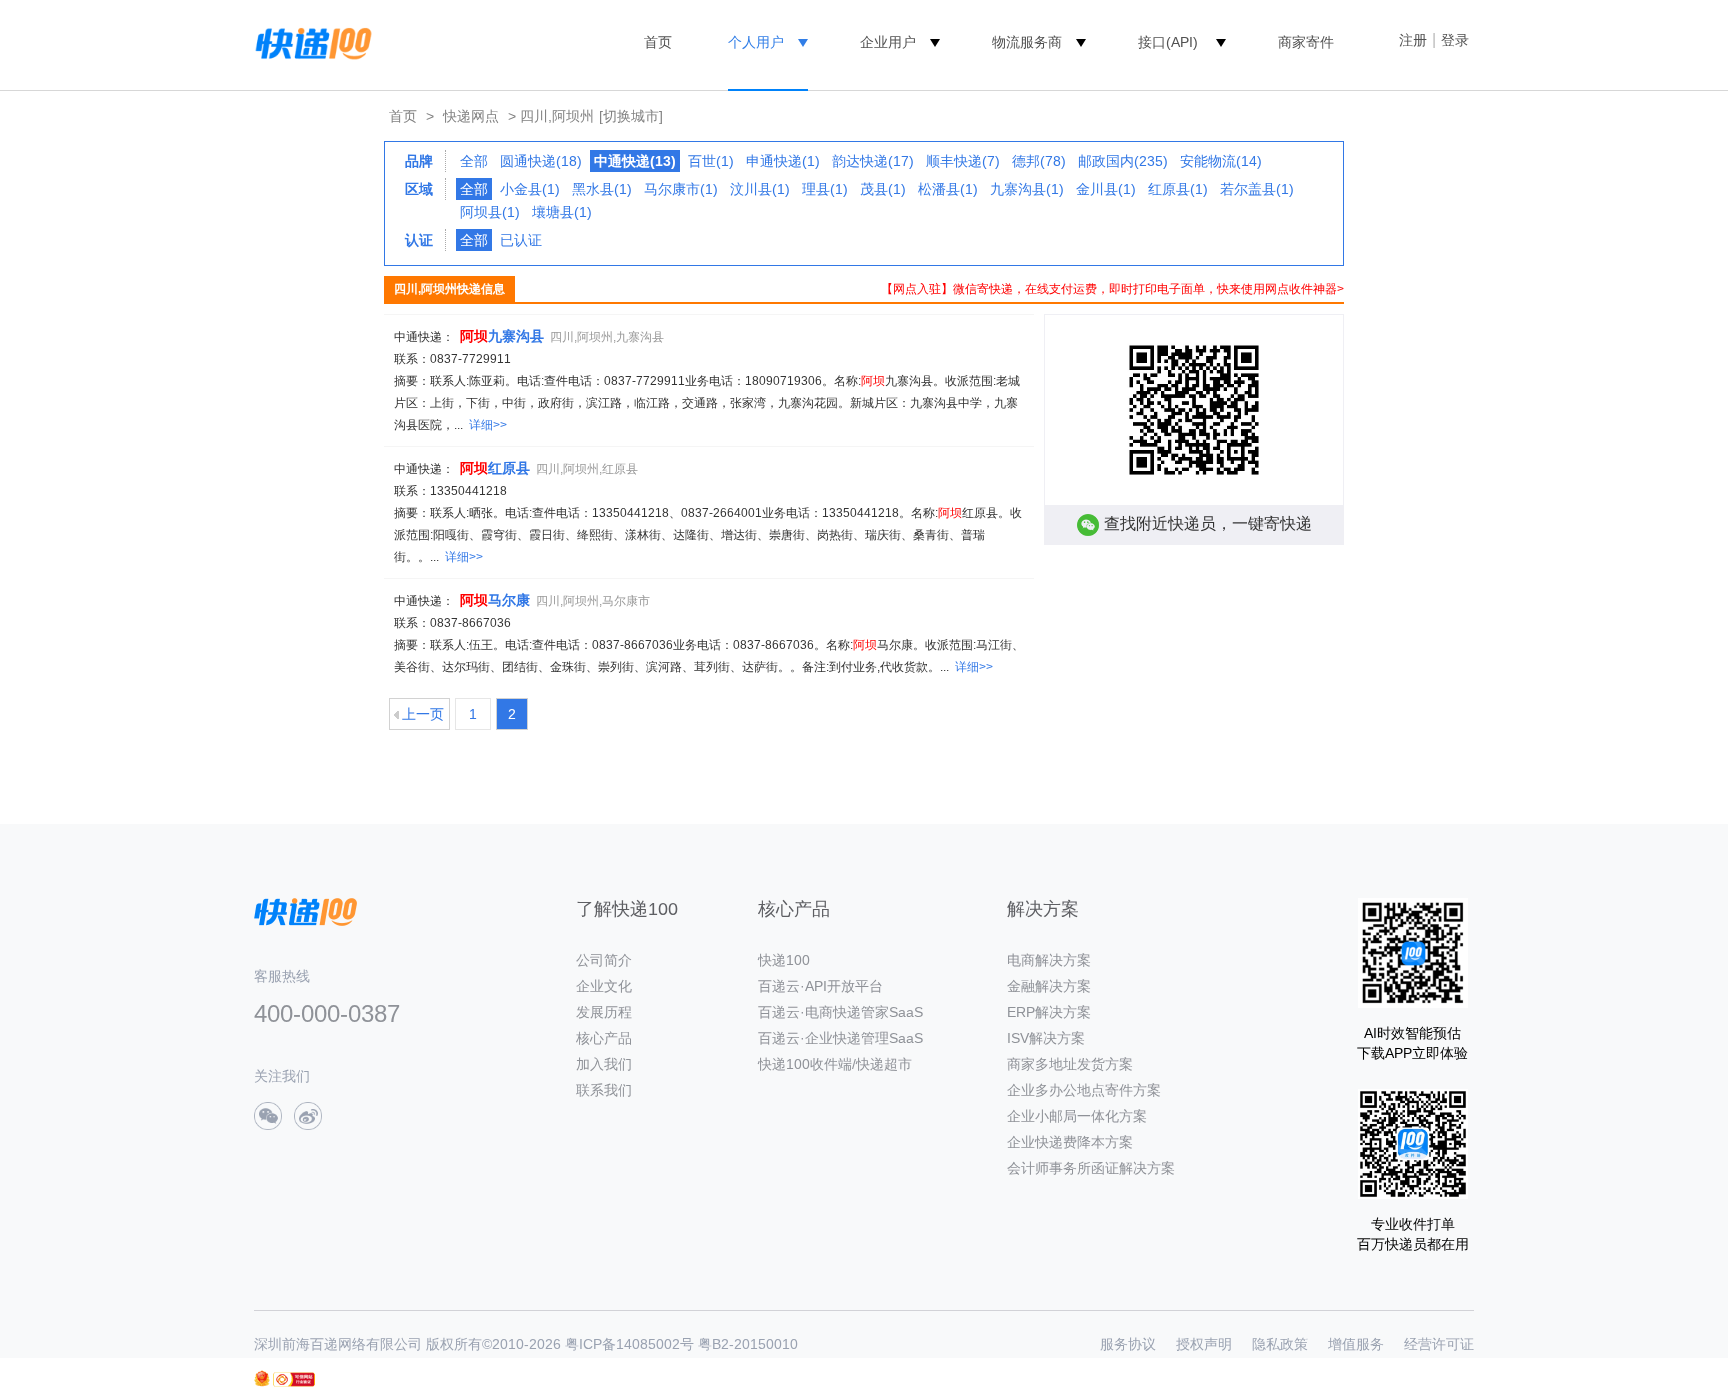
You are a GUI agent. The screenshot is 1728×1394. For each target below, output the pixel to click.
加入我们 (604, 1064)
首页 (658, 42)
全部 (474, 161)
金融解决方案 (1049, 986)
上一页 (423, 714)
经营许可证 (1439, 1344)
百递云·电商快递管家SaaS (840, 1012)
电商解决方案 (1049, 960)
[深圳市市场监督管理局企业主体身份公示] (262, 1378)
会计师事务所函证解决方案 (1091, 1168)
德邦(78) (1039, 161)
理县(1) (825, 189)
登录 (1455, 40)
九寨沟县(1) (1027, 189)
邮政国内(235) (1123, 161)
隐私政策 (1280, 1344)
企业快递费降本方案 (1070, 1142)
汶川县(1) (760, 189)
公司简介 (604, 960)
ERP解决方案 (1049, 1012)
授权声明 (1204, 1344)
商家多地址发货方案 (1070, 1064)
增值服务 (1356, 1344)
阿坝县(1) (490, 212)
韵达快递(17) (873, 161)
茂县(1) (883, 189)
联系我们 (604, 1090)
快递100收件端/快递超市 (835, 1064)
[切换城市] (631, 116)
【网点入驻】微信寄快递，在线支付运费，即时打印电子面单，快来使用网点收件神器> (1112, 289)
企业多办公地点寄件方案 (1084, 1090)
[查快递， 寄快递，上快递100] (310, 42)
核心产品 (604, 1038)
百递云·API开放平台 (820, 986)
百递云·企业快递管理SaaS (840, 1038)
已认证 (521, 240)
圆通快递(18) (541, 161)
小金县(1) (530, 189)
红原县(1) (1178, 189)
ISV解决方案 (1046, 1038)
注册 (1413, 40)
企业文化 (604, 986)
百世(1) (711, 161)
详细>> (488, 425)
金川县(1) (1106, 189)
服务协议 (1128, 1344)
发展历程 (604, 1012)
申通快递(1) (783, 161)
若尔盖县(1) (1257, 189)
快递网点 (471, 116)
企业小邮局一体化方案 (1077, 1116)
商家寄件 (1306, 42)
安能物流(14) (1221, 161)
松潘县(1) (948, 189)
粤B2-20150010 (748, 1344)
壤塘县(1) (562, 212)
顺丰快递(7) (963, 161)
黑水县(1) (602, 189)
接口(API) (1168, 42)
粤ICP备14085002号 (629, 1344)
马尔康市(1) (681, 189)
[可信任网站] (294, 1379)
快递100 (784, 960)
